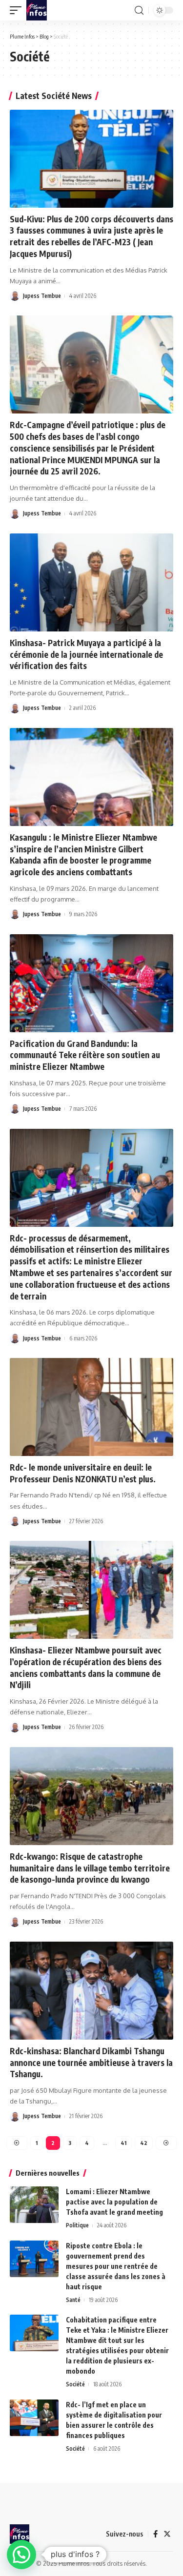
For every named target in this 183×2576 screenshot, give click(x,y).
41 (123, 2143)
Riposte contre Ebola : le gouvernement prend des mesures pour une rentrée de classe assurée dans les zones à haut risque (116, 2266)
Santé (73, 2300)
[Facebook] (155, 2534)
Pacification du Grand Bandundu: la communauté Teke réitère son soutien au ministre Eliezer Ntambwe (85, 1055)
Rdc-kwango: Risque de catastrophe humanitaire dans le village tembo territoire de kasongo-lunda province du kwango (90, 1868)
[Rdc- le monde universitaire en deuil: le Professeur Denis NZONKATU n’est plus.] (91, 1407)
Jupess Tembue (42, 296)
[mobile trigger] (18, 10)
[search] (139, 10)
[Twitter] (167, 2534)
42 (144, 2143)
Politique (77, 2225)
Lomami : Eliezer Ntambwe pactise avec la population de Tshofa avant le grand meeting (114, 2202)
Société (75, 2384)
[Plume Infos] (37, 10)
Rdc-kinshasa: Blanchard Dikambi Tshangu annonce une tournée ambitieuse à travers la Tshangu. (91, 2063)
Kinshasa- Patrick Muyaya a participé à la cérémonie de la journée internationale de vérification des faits (86, 654)
